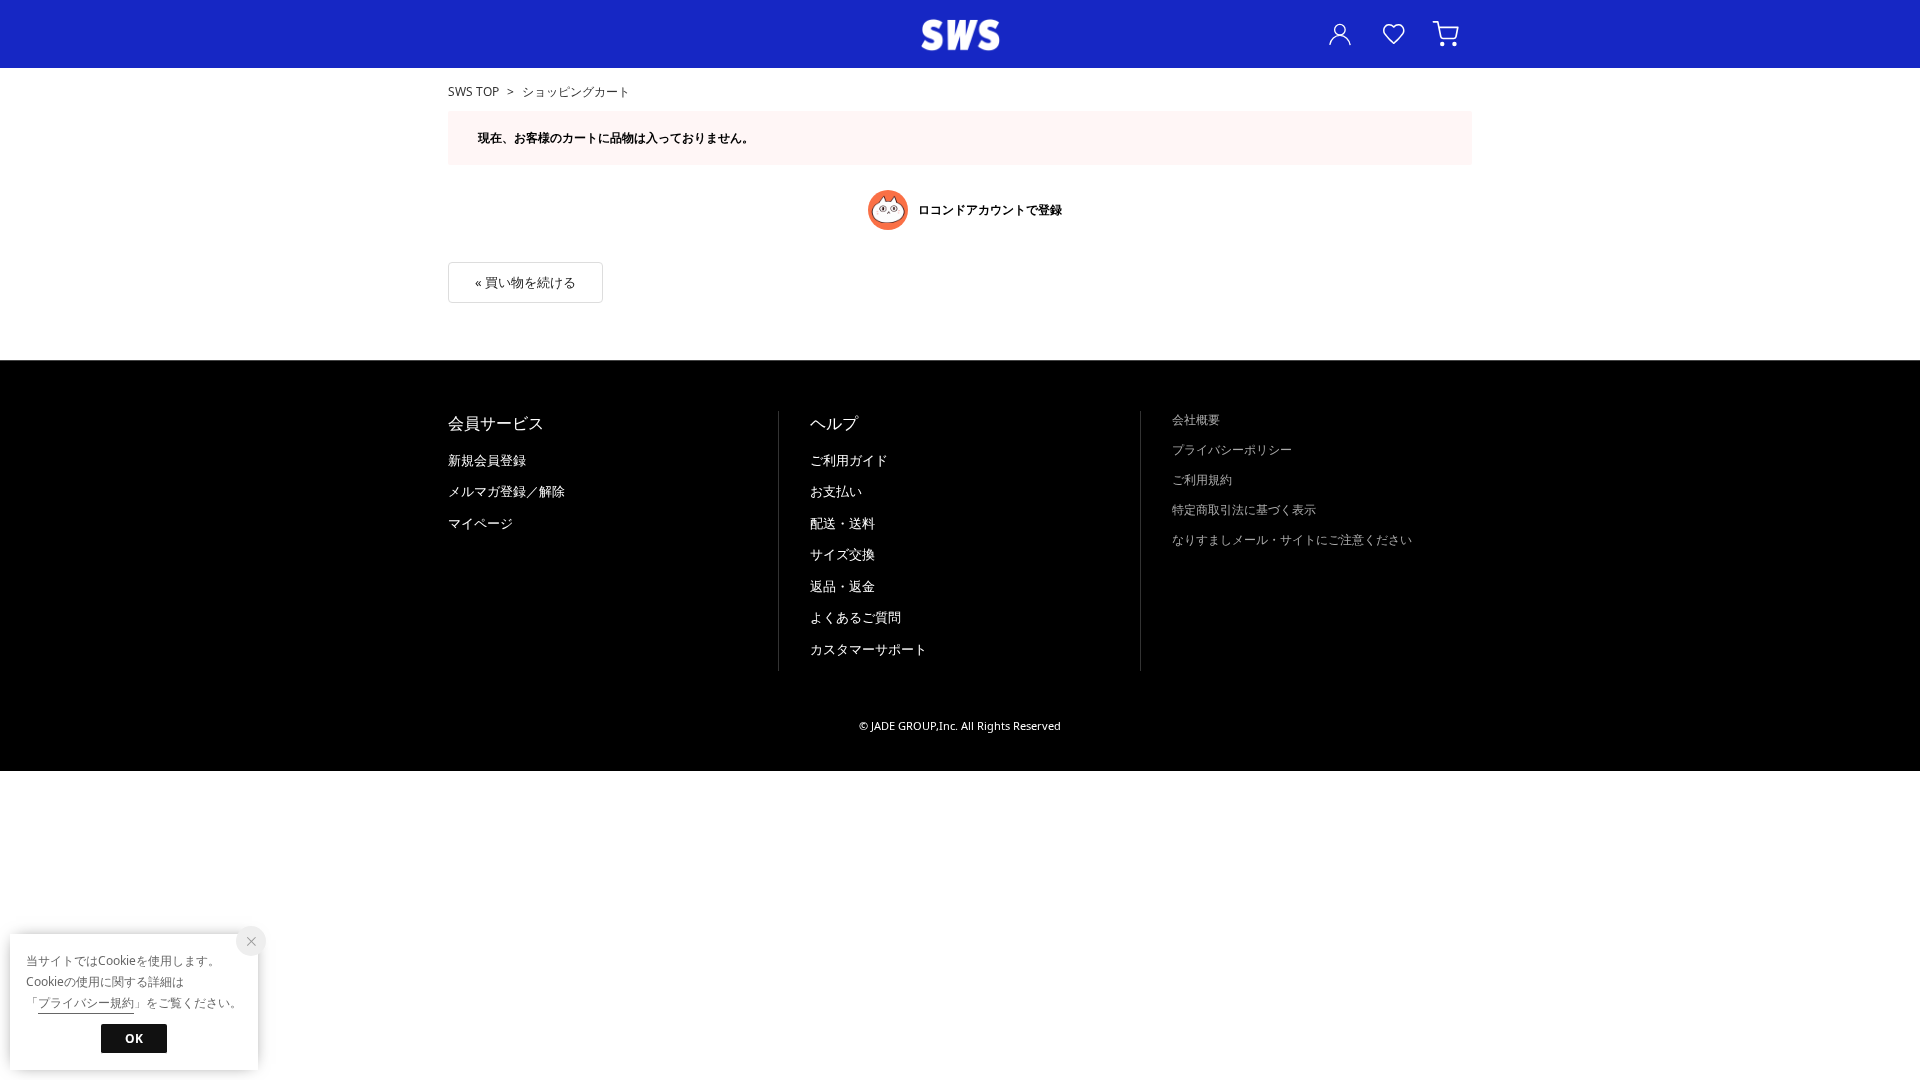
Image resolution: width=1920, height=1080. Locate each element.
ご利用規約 (1202, 479)
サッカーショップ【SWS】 (960, 35)
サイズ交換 (842, 554)
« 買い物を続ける (525, 282)
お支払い (836, 491)
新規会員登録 (487, 460)
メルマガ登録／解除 (506, 491)
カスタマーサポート (868, 649)
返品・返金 (842, 586)
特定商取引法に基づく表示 (1244, 509)
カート (1448, 34)
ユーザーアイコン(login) (1340, 34)
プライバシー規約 (86, 1002)
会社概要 (1196, 419)
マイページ (480, 523)
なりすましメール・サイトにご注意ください (1292, 539)
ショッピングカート (576, 91)
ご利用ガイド (849, 460)
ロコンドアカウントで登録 (990, 209)
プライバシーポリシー (1232, 449)
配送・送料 (842, 523)
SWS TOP (473, 91)
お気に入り (1394, 34)
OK (134, 1038)
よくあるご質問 (855, 617)
